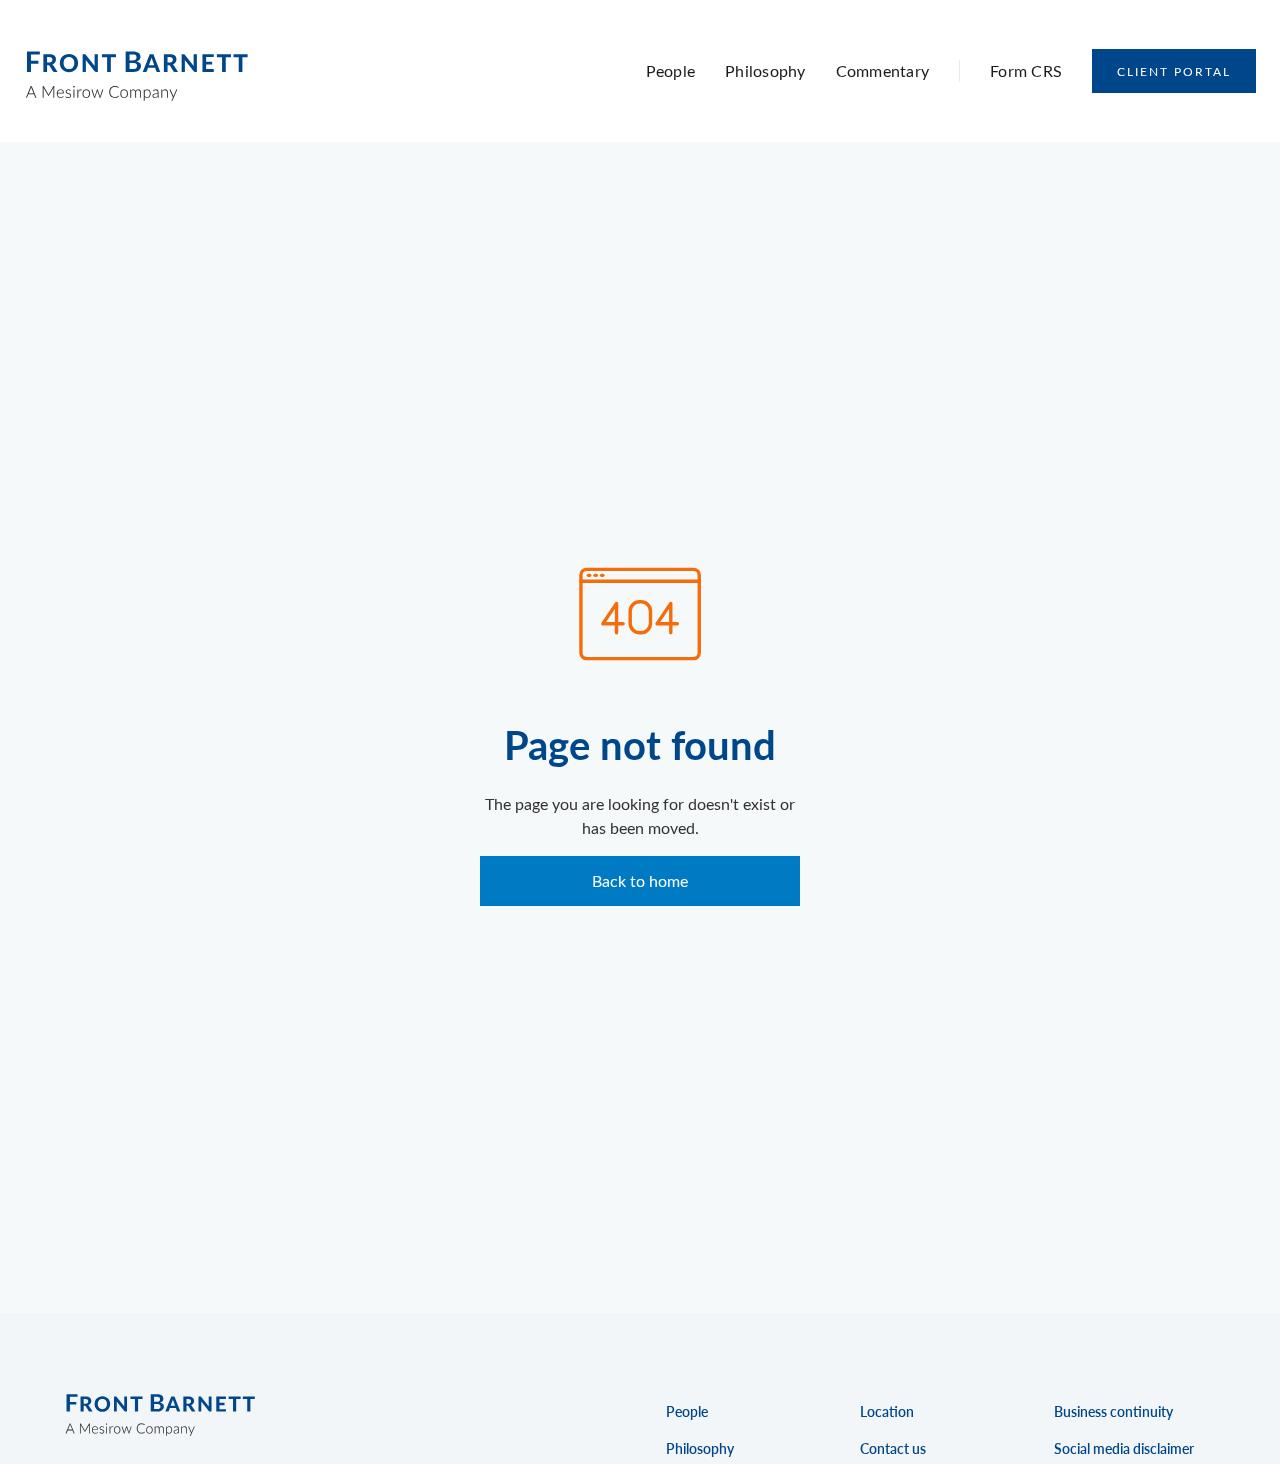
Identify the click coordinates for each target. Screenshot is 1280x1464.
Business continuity (1113, 1411)
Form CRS (1026, 70)
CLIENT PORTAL (1174, 71)
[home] (136, 71)
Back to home (640, 880)
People (671, 70)
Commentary (883, 70)
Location (887, 1411)
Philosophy (765, 70)
